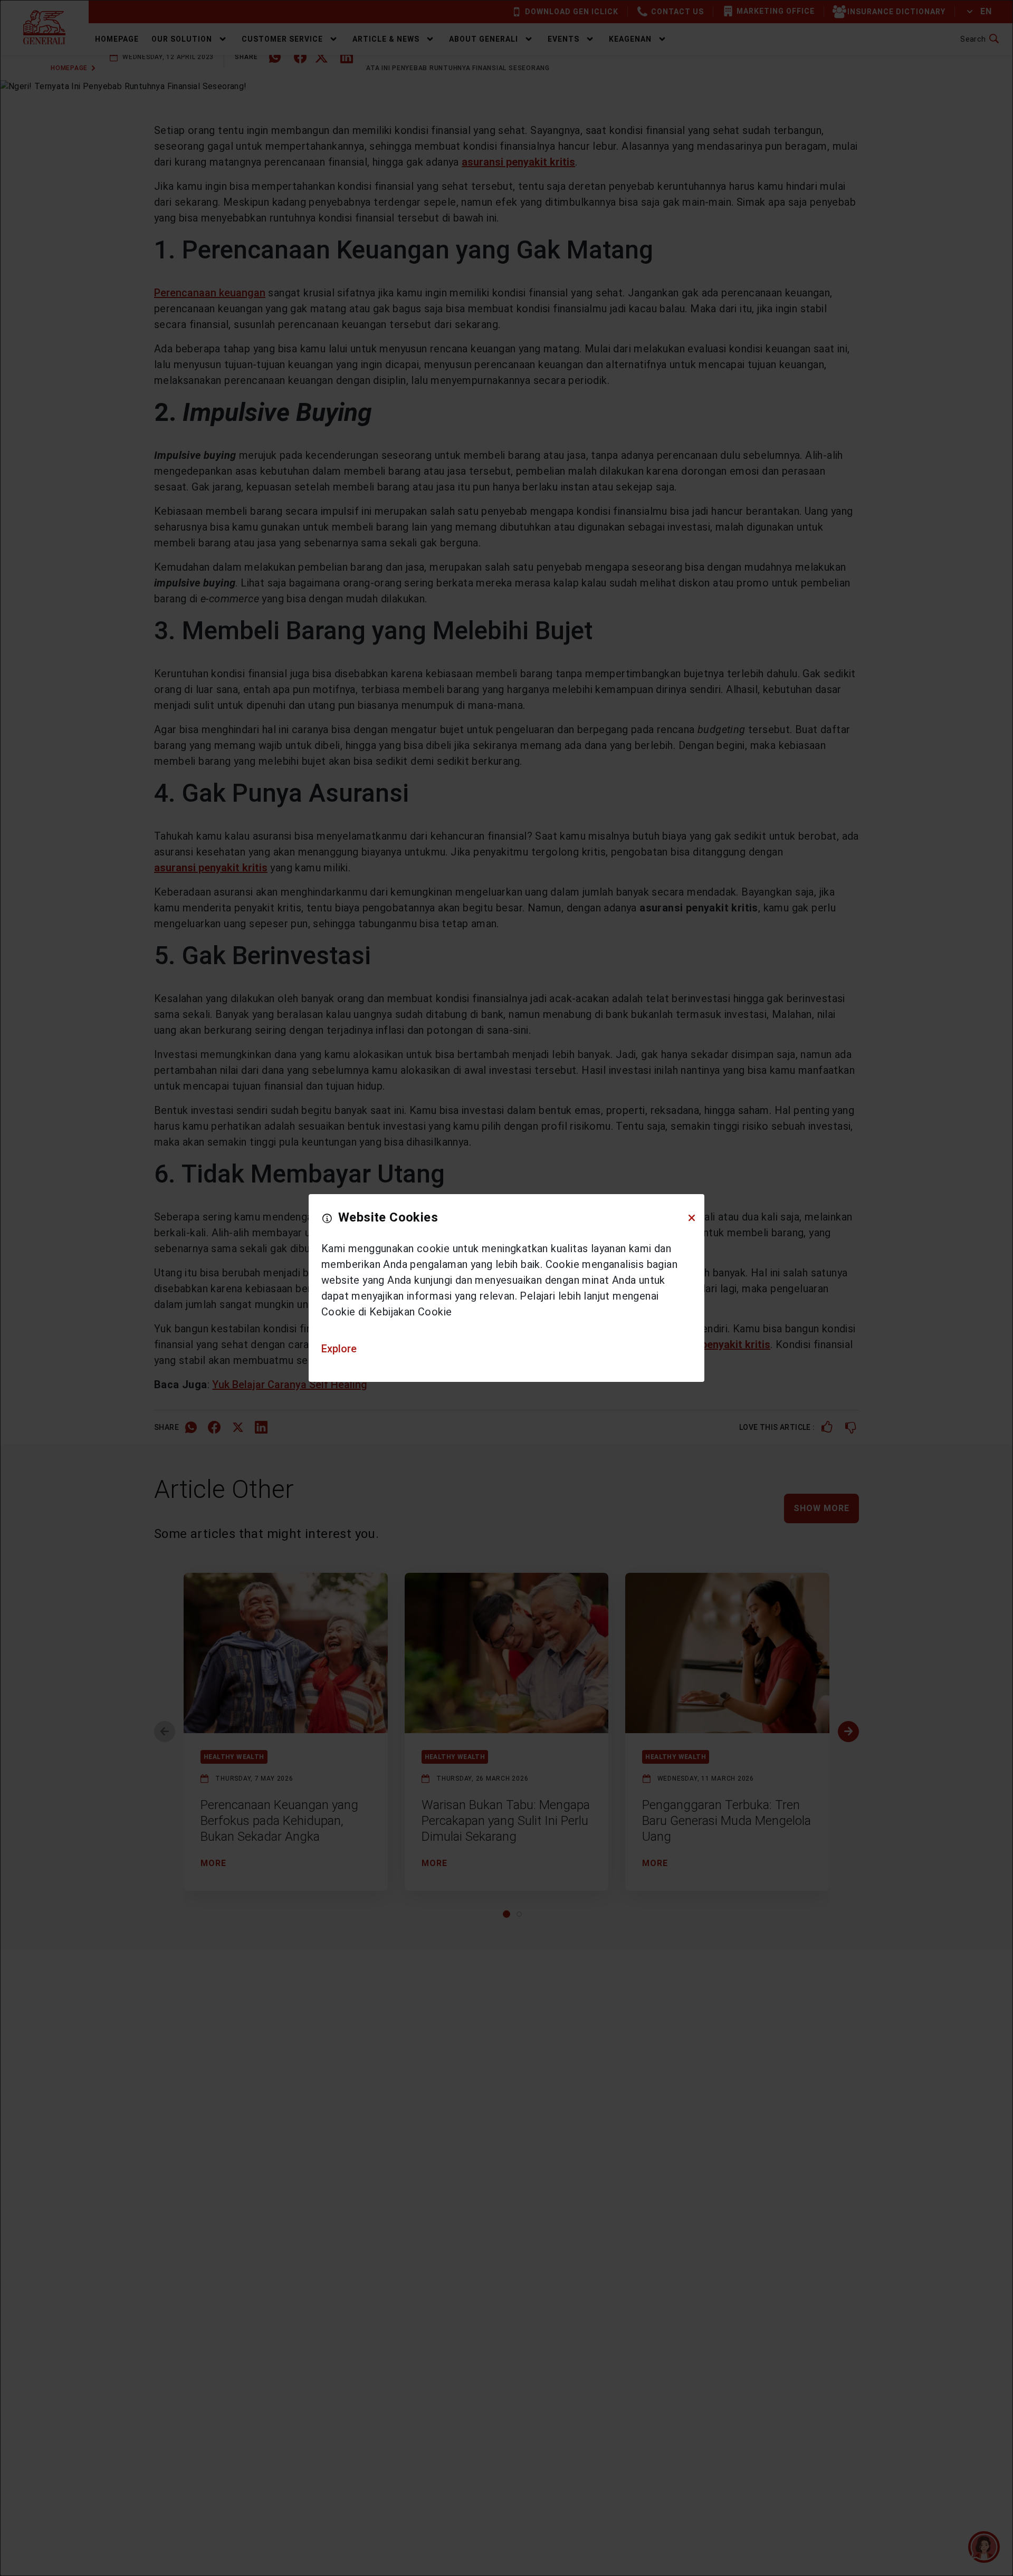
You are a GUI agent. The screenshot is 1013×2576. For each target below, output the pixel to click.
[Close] (692, 1218)
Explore (339, 1349)
